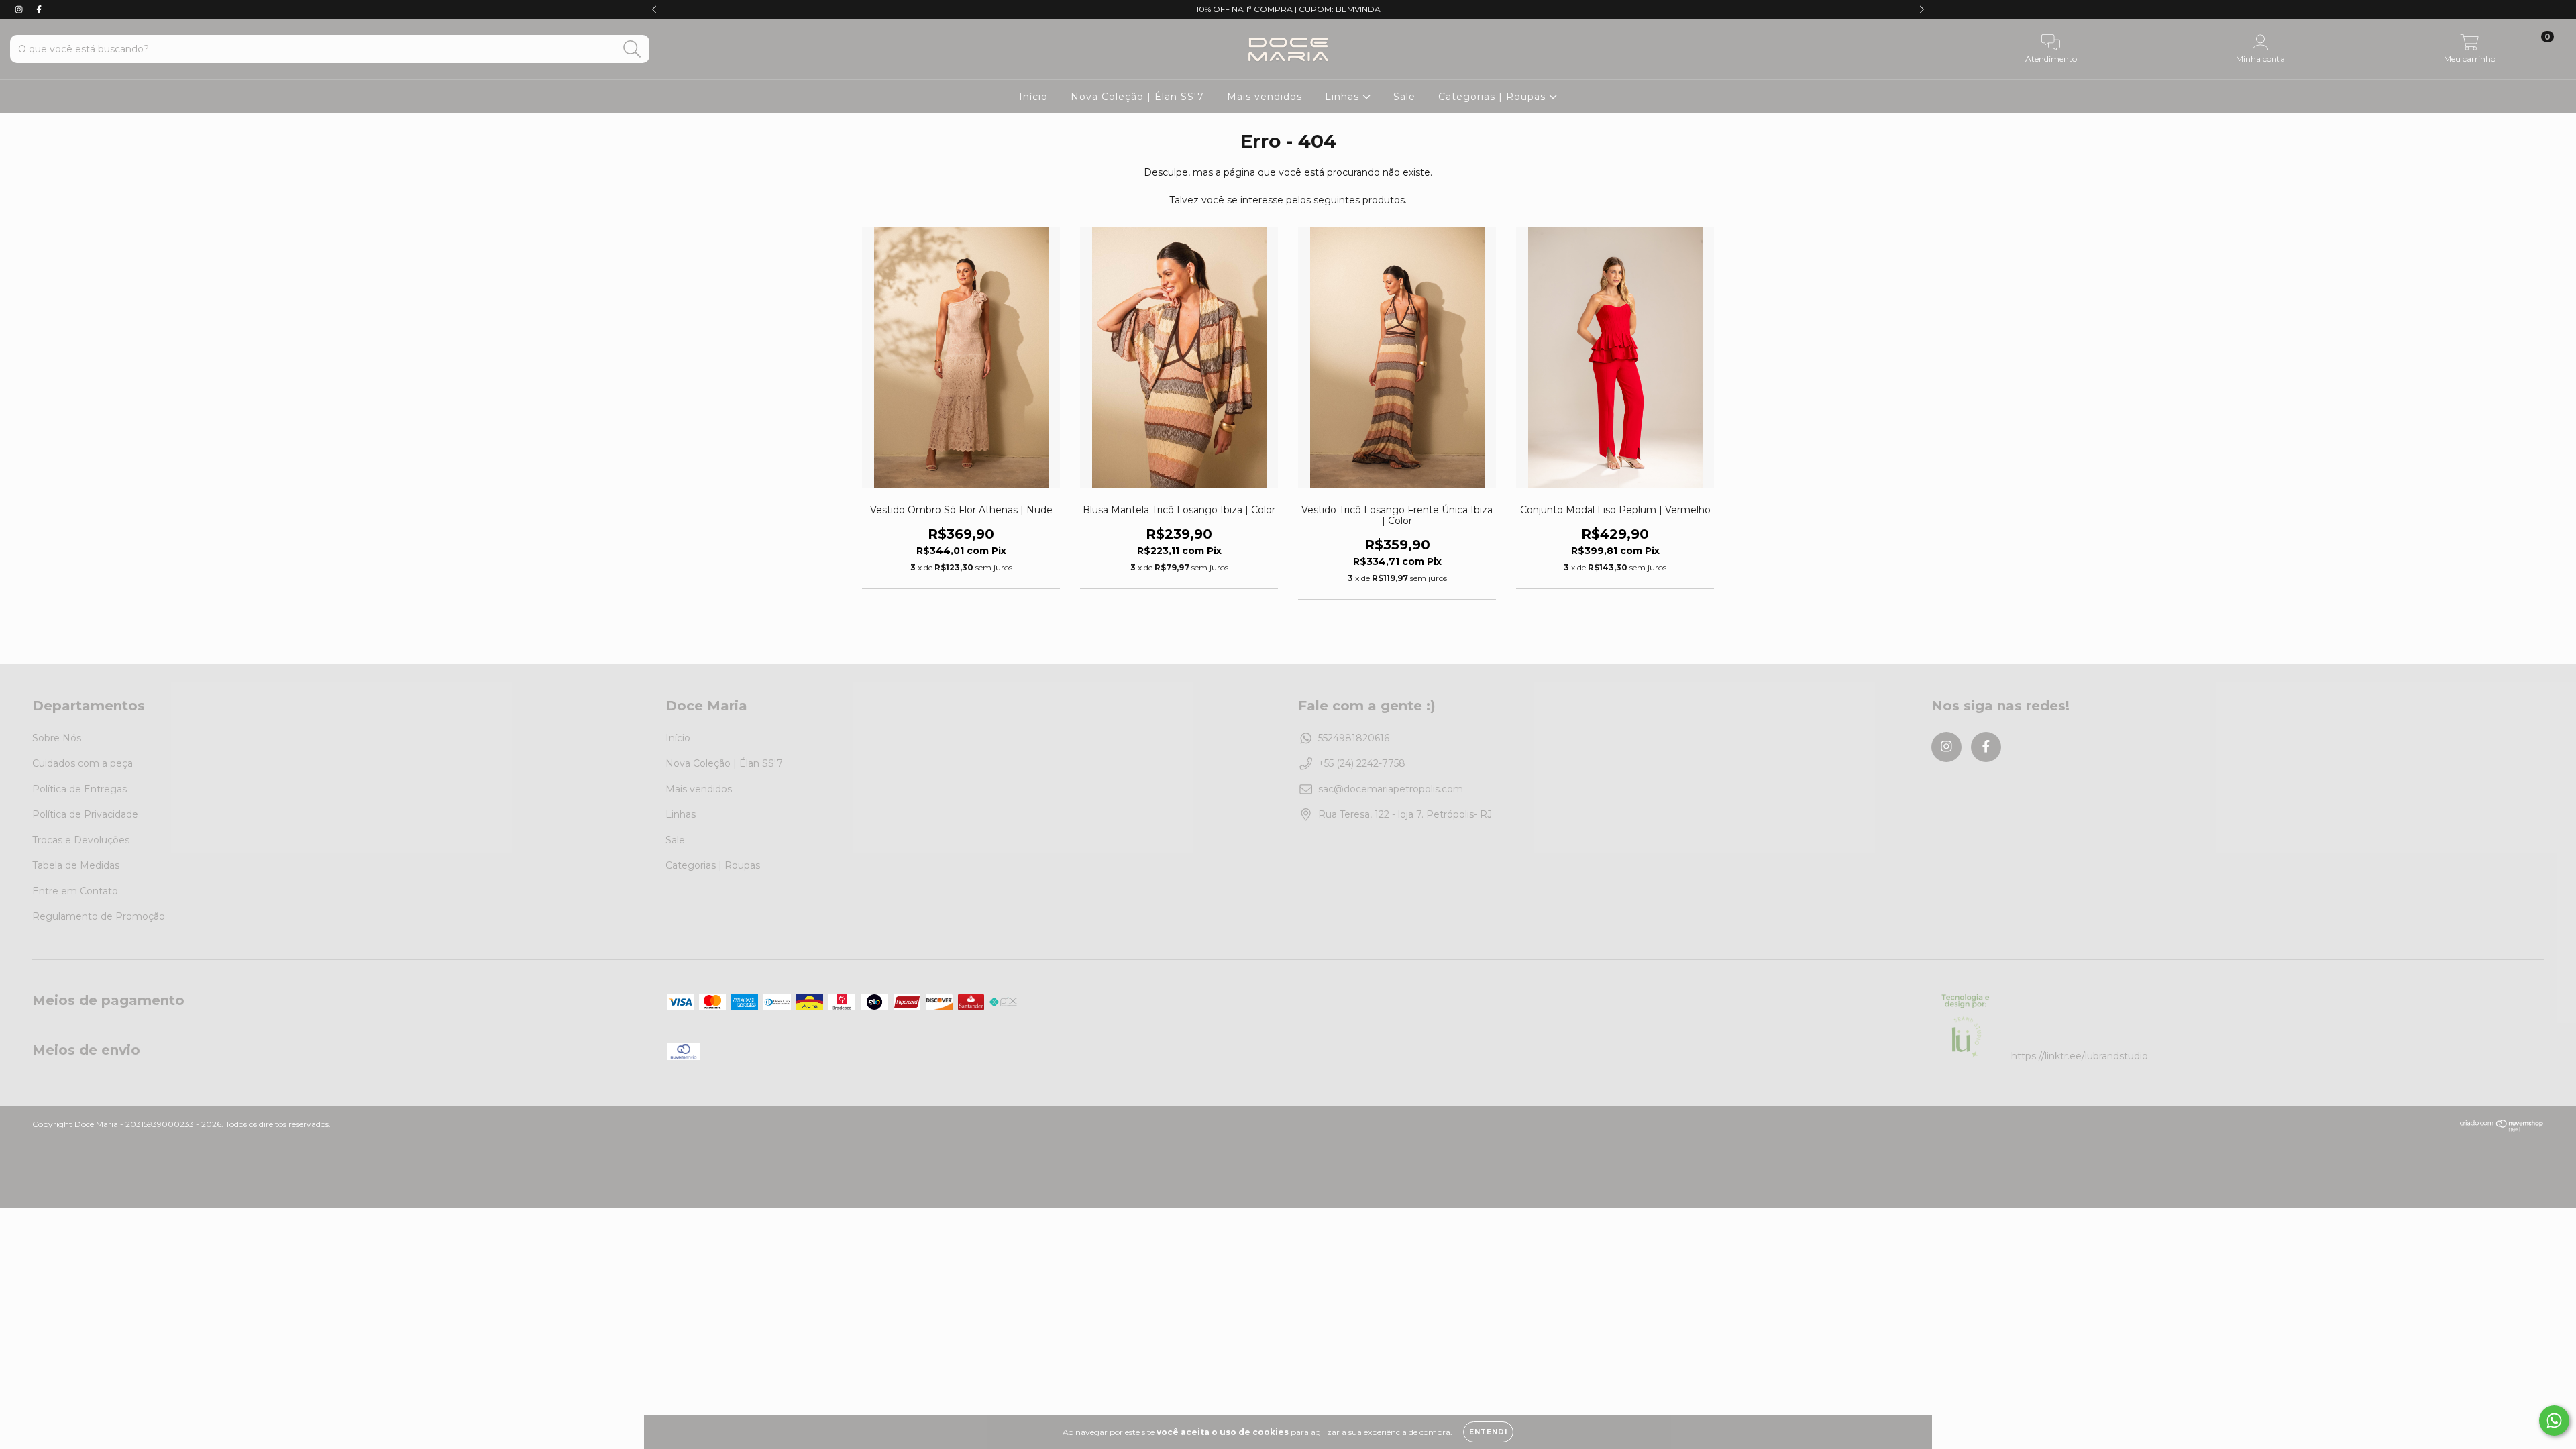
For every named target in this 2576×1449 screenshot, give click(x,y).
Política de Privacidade (85, 814)
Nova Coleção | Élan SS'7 (1137, 97)
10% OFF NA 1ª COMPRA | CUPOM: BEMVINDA (1288, 9)
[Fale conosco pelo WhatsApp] (2554, 1420)
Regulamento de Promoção (99, 916)
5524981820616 (1354, 738)
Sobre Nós (57, 738)
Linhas (1344, 97)
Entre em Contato (75, 891)
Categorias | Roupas (1494, 97)
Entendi (1488, 1432)
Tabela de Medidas (76, 865)
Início (1033, 97)
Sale (1404, 97)
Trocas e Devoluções (81, 840)
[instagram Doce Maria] (20, 9)
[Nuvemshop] (2502, 1129)
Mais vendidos (1265, 97)
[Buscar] (632, 49)
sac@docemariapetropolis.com (1391, 789)
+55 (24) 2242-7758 (1362, 763)
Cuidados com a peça (83, 763)
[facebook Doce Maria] (39, 9)
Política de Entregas (79, 789)
